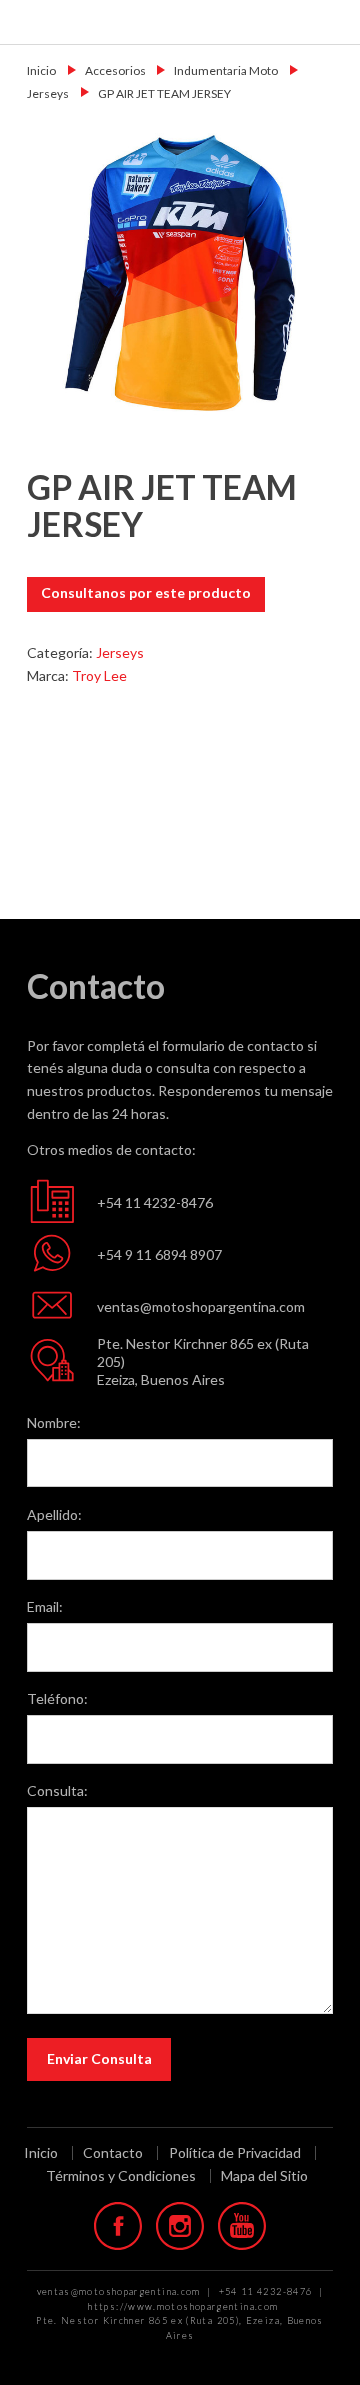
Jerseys (48, 93)
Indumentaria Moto (226, 70)
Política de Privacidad (235, 2153)
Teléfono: (57, 1698)
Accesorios (115, 70)
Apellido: (54, 1514)
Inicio (41, 70)
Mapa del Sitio (264, 2175)
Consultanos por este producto (146, 592)
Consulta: (57, 1790)
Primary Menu (332, 21)
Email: (45, 1606)
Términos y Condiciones (121, 2176)
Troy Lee (99, 675)
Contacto (113, 2153)
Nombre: (54, 1422)
